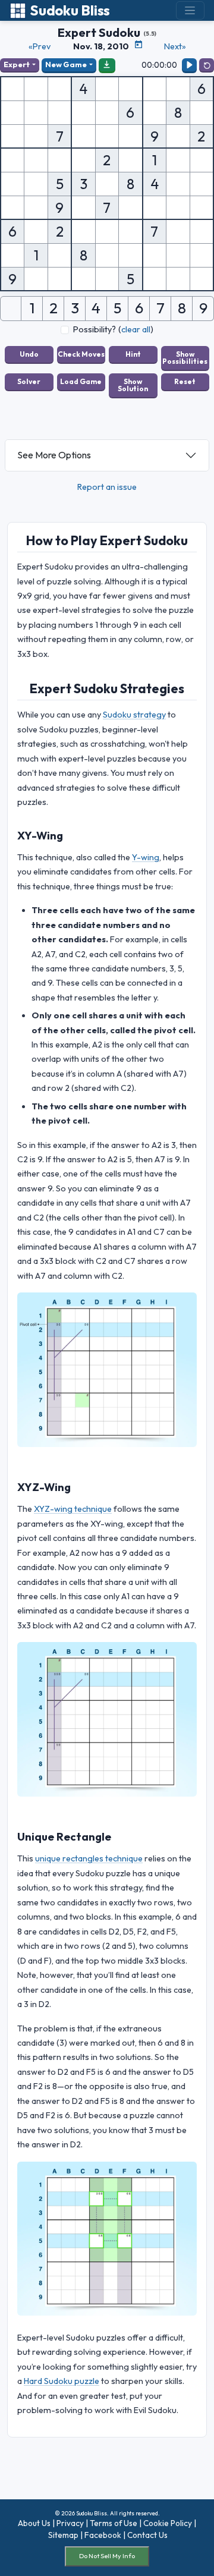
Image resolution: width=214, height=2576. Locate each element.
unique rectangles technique (89, 1858)
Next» (175, 46)
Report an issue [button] (107, 487)
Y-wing (146, 857)
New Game (66, 64)
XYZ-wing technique (73, 1509)
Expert (17, 64)
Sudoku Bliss (70, 10)
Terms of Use (114, 2523)
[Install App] (107, 65)
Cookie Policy (168, 2523)
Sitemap (63, 2535)
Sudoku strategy (134, 715)
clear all (136, 329)
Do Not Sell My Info (107, 2556)
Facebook (103, 2535)
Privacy (70, 2523)
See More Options (54, 455)
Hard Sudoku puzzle (62, 2381)
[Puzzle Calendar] (139, 45)
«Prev (40, 46)
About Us (34, 2523)
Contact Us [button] (147, 2535)
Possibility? (95, 329)
